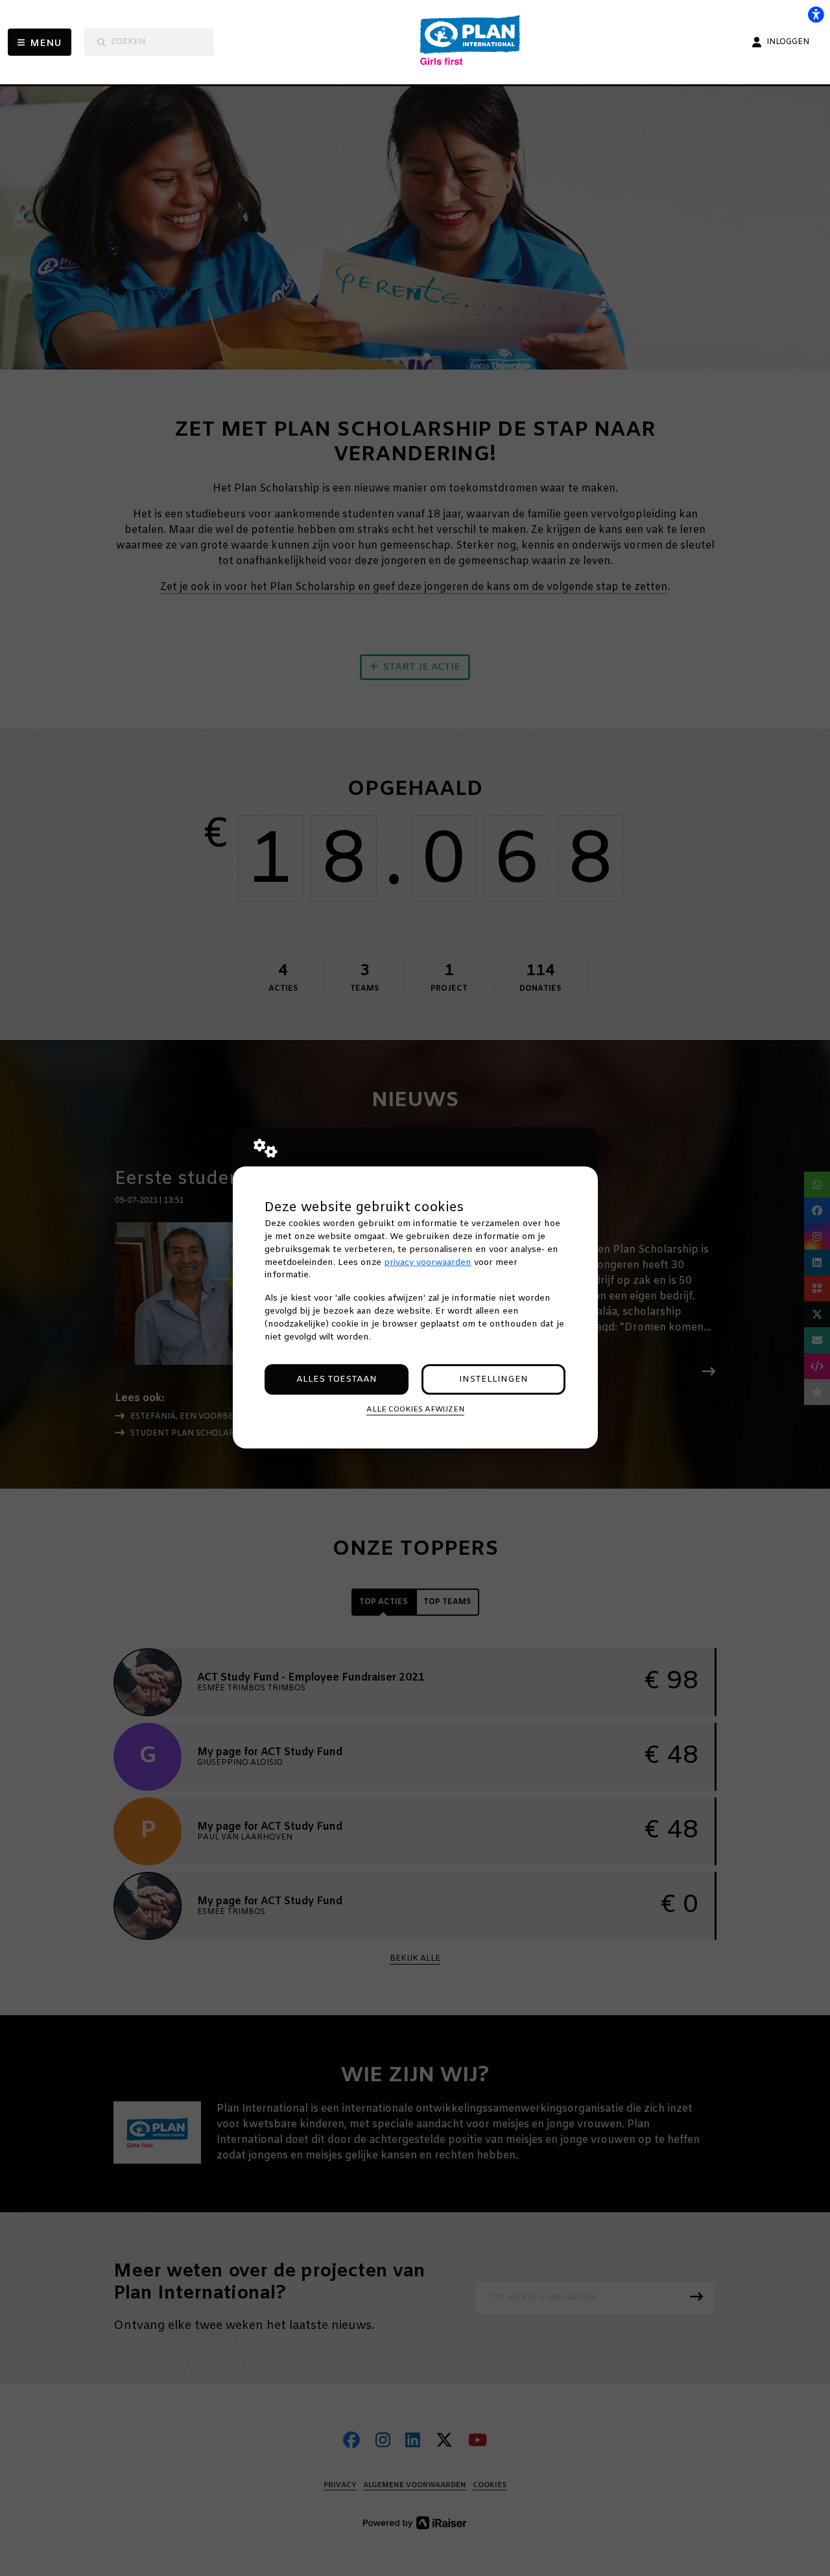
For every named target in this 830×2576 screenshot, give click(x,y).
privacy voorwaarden (428, 1263)
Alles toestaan (337, 1379)
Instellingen (493, 1379)
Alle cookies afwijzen (415, 1410)
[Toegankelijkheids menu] (816, 14)
